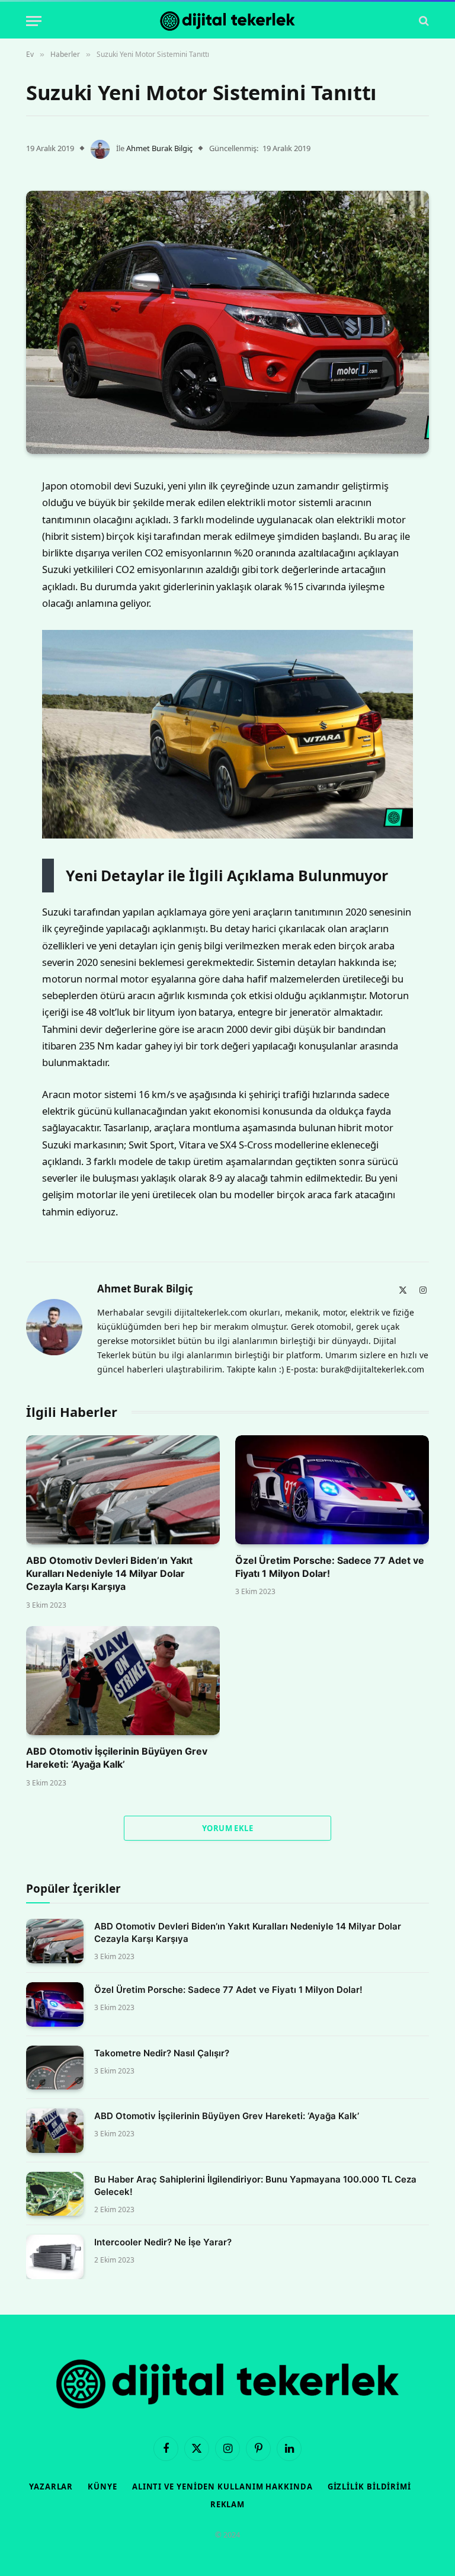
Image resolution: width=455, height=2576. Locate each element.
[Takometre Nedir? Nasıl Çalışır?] (55, 2068)
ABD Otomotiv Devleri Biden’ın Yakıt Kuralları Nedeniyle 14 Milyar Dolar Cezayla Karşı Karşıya (109, 1574)
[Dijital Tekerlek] (227, 21)
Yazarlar (51, 2487)
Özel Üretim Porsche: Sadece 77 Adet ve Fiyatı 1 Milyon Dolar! (330, 1567)
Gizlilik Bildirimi (369, 2487)
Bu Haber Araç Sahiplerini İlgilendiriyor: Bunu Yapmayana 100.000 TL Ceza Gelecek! (255, 2185)
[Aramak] (423, 21)
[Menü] (34, 21)
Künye (102, 2487)
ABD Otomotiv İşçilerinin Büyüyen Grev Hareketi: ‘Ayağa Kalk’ (117, 1758)
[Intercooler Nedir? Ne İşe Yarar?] (55, 2257)
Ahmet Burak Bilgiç (159, 148)
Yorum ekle (227, 1828)
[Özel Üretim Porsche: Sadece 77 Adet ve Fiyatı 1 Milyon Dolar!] (332, 1490)
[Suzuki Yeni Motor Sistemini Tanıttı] (227, 322)
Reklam (227, 2504)
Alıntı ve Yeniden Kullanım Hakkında (222, 2487)
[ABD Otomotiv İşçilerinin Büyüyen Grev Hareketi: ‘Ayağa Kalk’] (123, 1681)
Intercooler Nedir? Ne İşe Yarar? (163, 2242)
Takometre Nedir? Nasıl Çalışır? (162, 2053)
